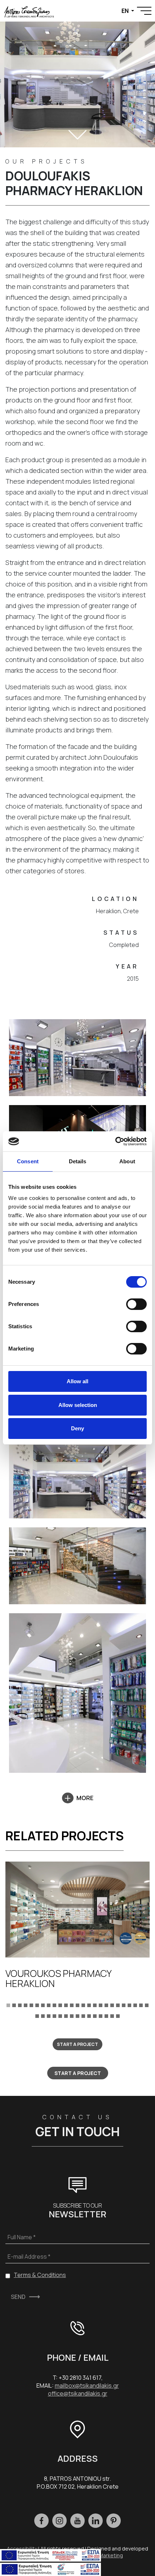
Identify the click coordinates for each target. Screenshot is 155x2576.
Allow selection (78, 1405)
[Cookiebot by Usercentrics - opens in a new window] (115, 1141)
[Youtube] (77, 2521)
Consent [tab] (28, 1161)
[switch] (136, 1304)
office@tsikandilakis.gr (78, 2393)
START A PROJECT (77, 2044)
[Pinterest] (114, 2521)
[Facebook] (41, 2521)
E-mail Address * (29, 2257)
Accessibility (22, 2549)
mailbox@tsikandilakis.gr (87, 2386)
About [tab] (127, 1161)
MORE (85, 1798)
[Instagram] (59, 2521)
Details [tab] (78, 1161)
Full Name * (22, 2237)
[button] (8, 2005)
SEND (18, 2297)
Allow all (77, 1381)
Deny (77, 1428)
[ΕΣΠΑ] (50, 2568)
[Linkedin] (96, 2521)
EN (126, 11)
